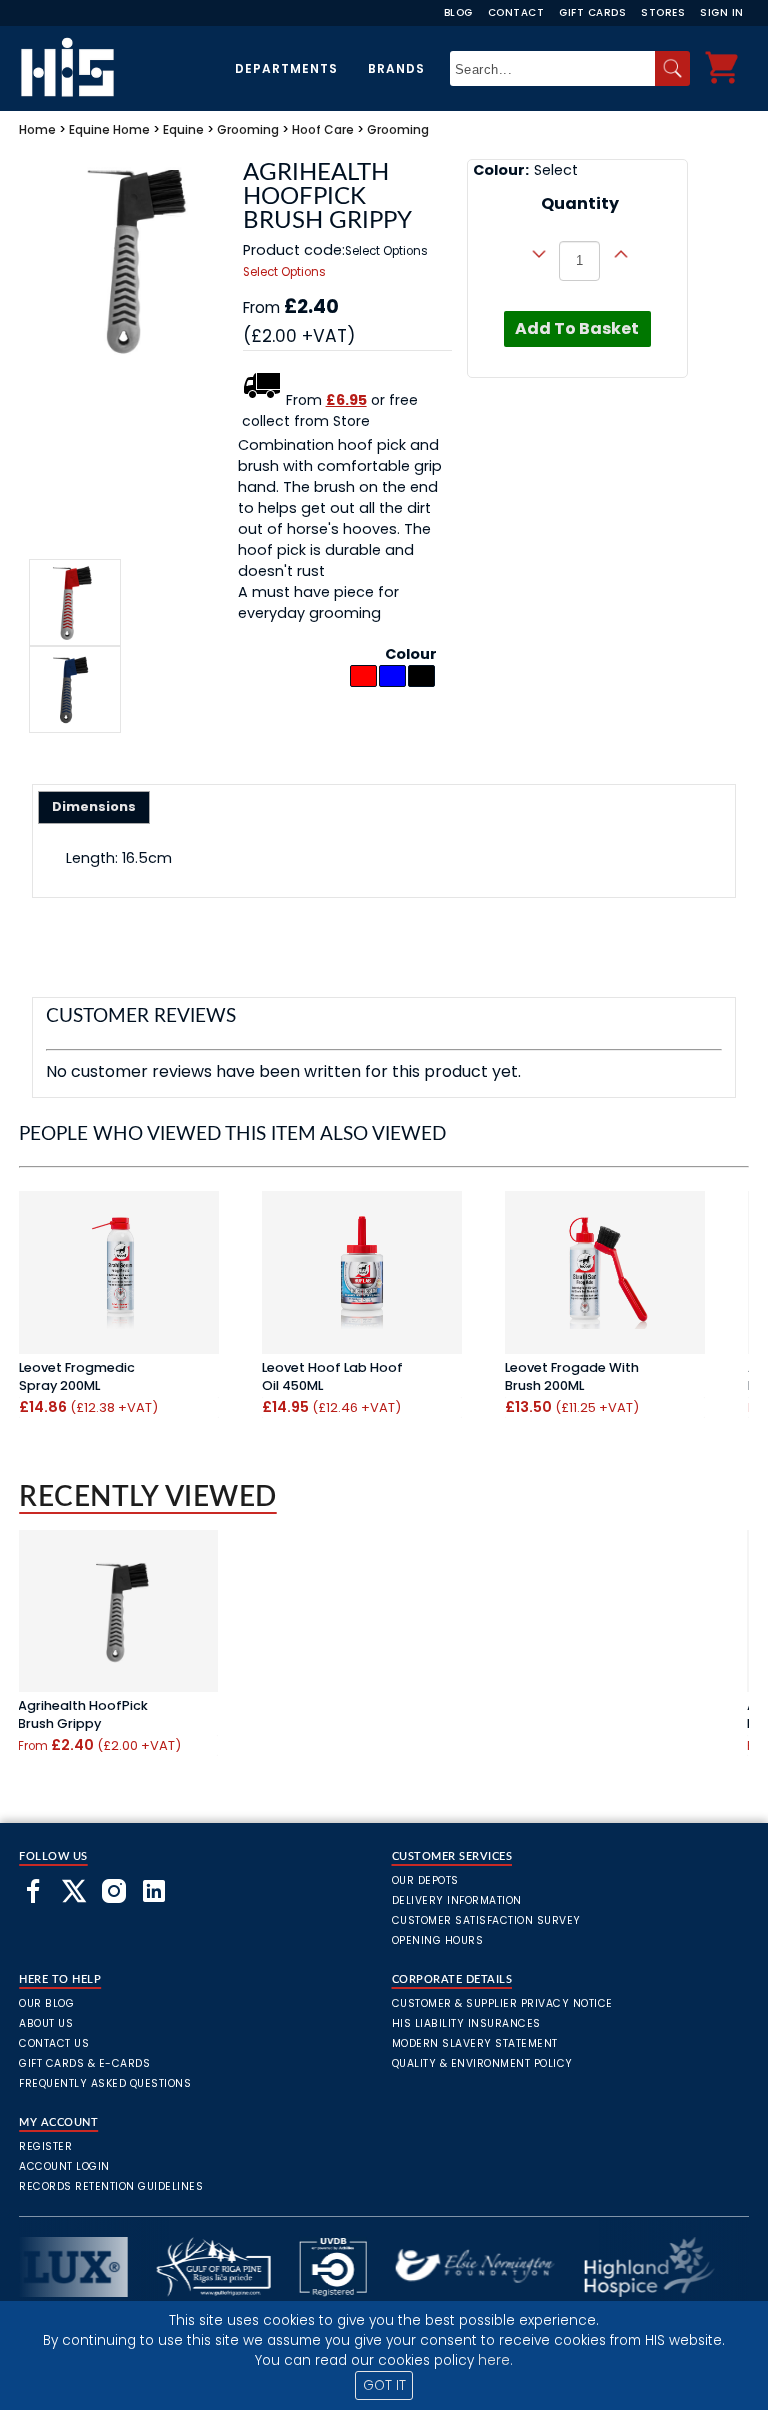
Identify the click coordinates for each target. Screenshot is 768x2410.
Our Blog (46, 2003)
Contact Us (54, 2043)
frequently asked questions (105, 2083)
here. (495, 2360)
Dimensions (94, 806)
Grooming (248, 129)
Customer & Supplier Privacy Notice (502, 2003)
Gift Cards (592, 12)
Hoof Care (323, 129)
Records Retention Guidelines (111, 2186)
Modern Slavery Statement (475, 2043)
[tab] (94, 807)
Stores (663, 12)
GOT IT (384, 2385)
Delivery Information (457, 1900)
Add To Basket (577, 328)
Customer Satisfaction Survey (486, 1920)
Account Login (64, 2166)
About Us (46, 2023)
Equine (89, 129)
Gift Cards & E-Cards (84, 2063)
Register (45, 2146)
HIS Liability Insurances (466, 2023)
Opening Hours (438, 1940)
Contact (516, 12)
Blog (458, 12)
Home (37, 129)
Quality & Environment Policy (482, 2063)
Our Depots (425, 1880)
